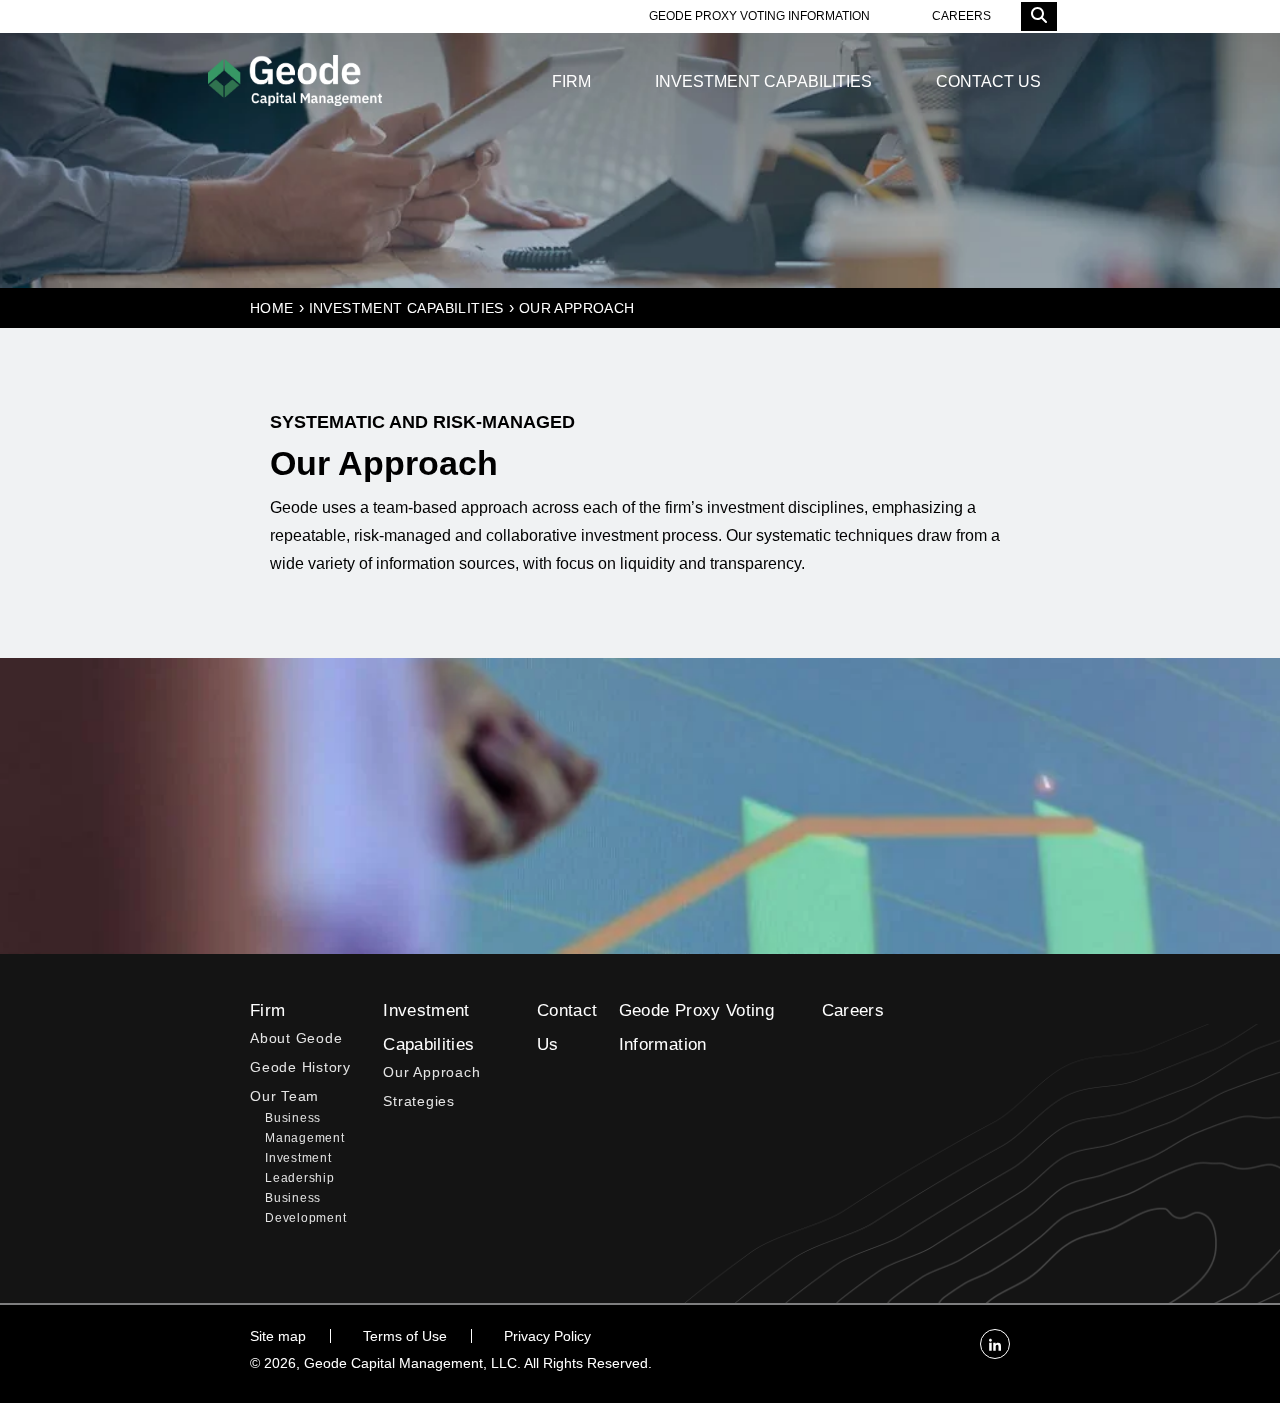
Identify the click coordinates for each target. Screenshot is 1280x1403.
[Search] (1039, 16)
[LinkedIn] (995, 1344)
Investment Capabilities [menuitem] (763, 81)
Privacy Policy (547, 1336)
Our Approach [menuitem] (431, 1072)
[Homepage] (295, 82)
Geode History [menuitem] (300, 1067)
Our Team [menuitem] (284, 1096)
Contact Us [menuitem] (988, 81)
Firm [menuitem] (571, 81)
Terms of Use (405, 1336)
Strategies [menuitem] (419, 1101)
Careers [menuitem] (853, 1010)
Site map (278, 1336)
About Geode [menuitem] (296, 1038)
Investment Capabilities (406, 308)
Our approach (577, 308)
